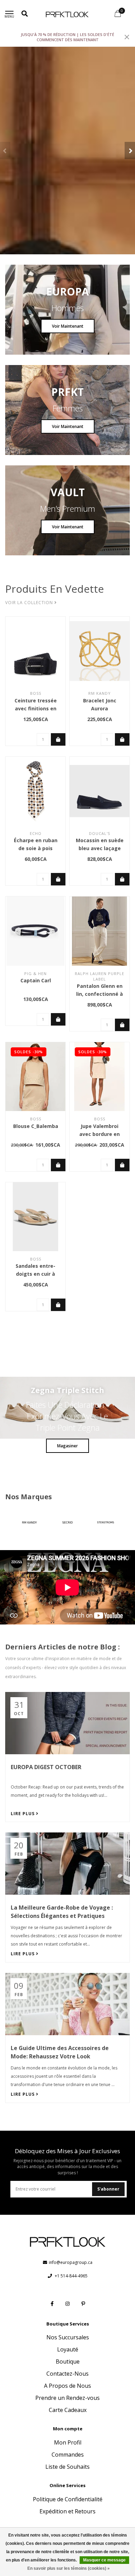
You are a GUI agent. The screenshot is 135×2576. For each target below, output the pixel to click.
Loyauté (68, 2349)
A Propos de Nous (67, 2386)
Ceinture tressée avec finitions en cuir (36, 708)
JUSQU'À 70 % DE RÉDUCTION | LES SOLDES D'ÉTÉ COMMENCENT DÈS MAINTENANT (67, 37)
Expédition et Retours (67, 2511)
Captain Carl (36, 980)
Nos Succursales (68, 2337)
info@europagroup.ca (71, 2262)
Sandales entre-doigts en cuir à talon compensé (35, 1274)
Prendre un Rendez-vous (67, 2398)
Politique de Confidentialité (68, 2499)
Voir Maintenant (68, 326)
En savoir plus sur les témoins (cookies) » (69, 2568)
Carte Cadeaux (68, 2410)
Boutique (68, 2361)
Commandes (68, 2455)
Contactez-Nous (67, 2374)
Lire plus (23, 1814)
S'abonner (108, 2189)
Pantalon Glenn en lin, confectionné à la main (100, 994)
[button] (5, 151)
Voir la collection (30, 603)
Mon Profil (68, 2442)
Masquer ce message (104, 2560)
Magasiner (67, 1446)
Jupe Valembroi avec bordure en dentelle (100, 1134)
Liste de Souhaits (67, 2467)
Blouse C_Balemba (36, 1126)
